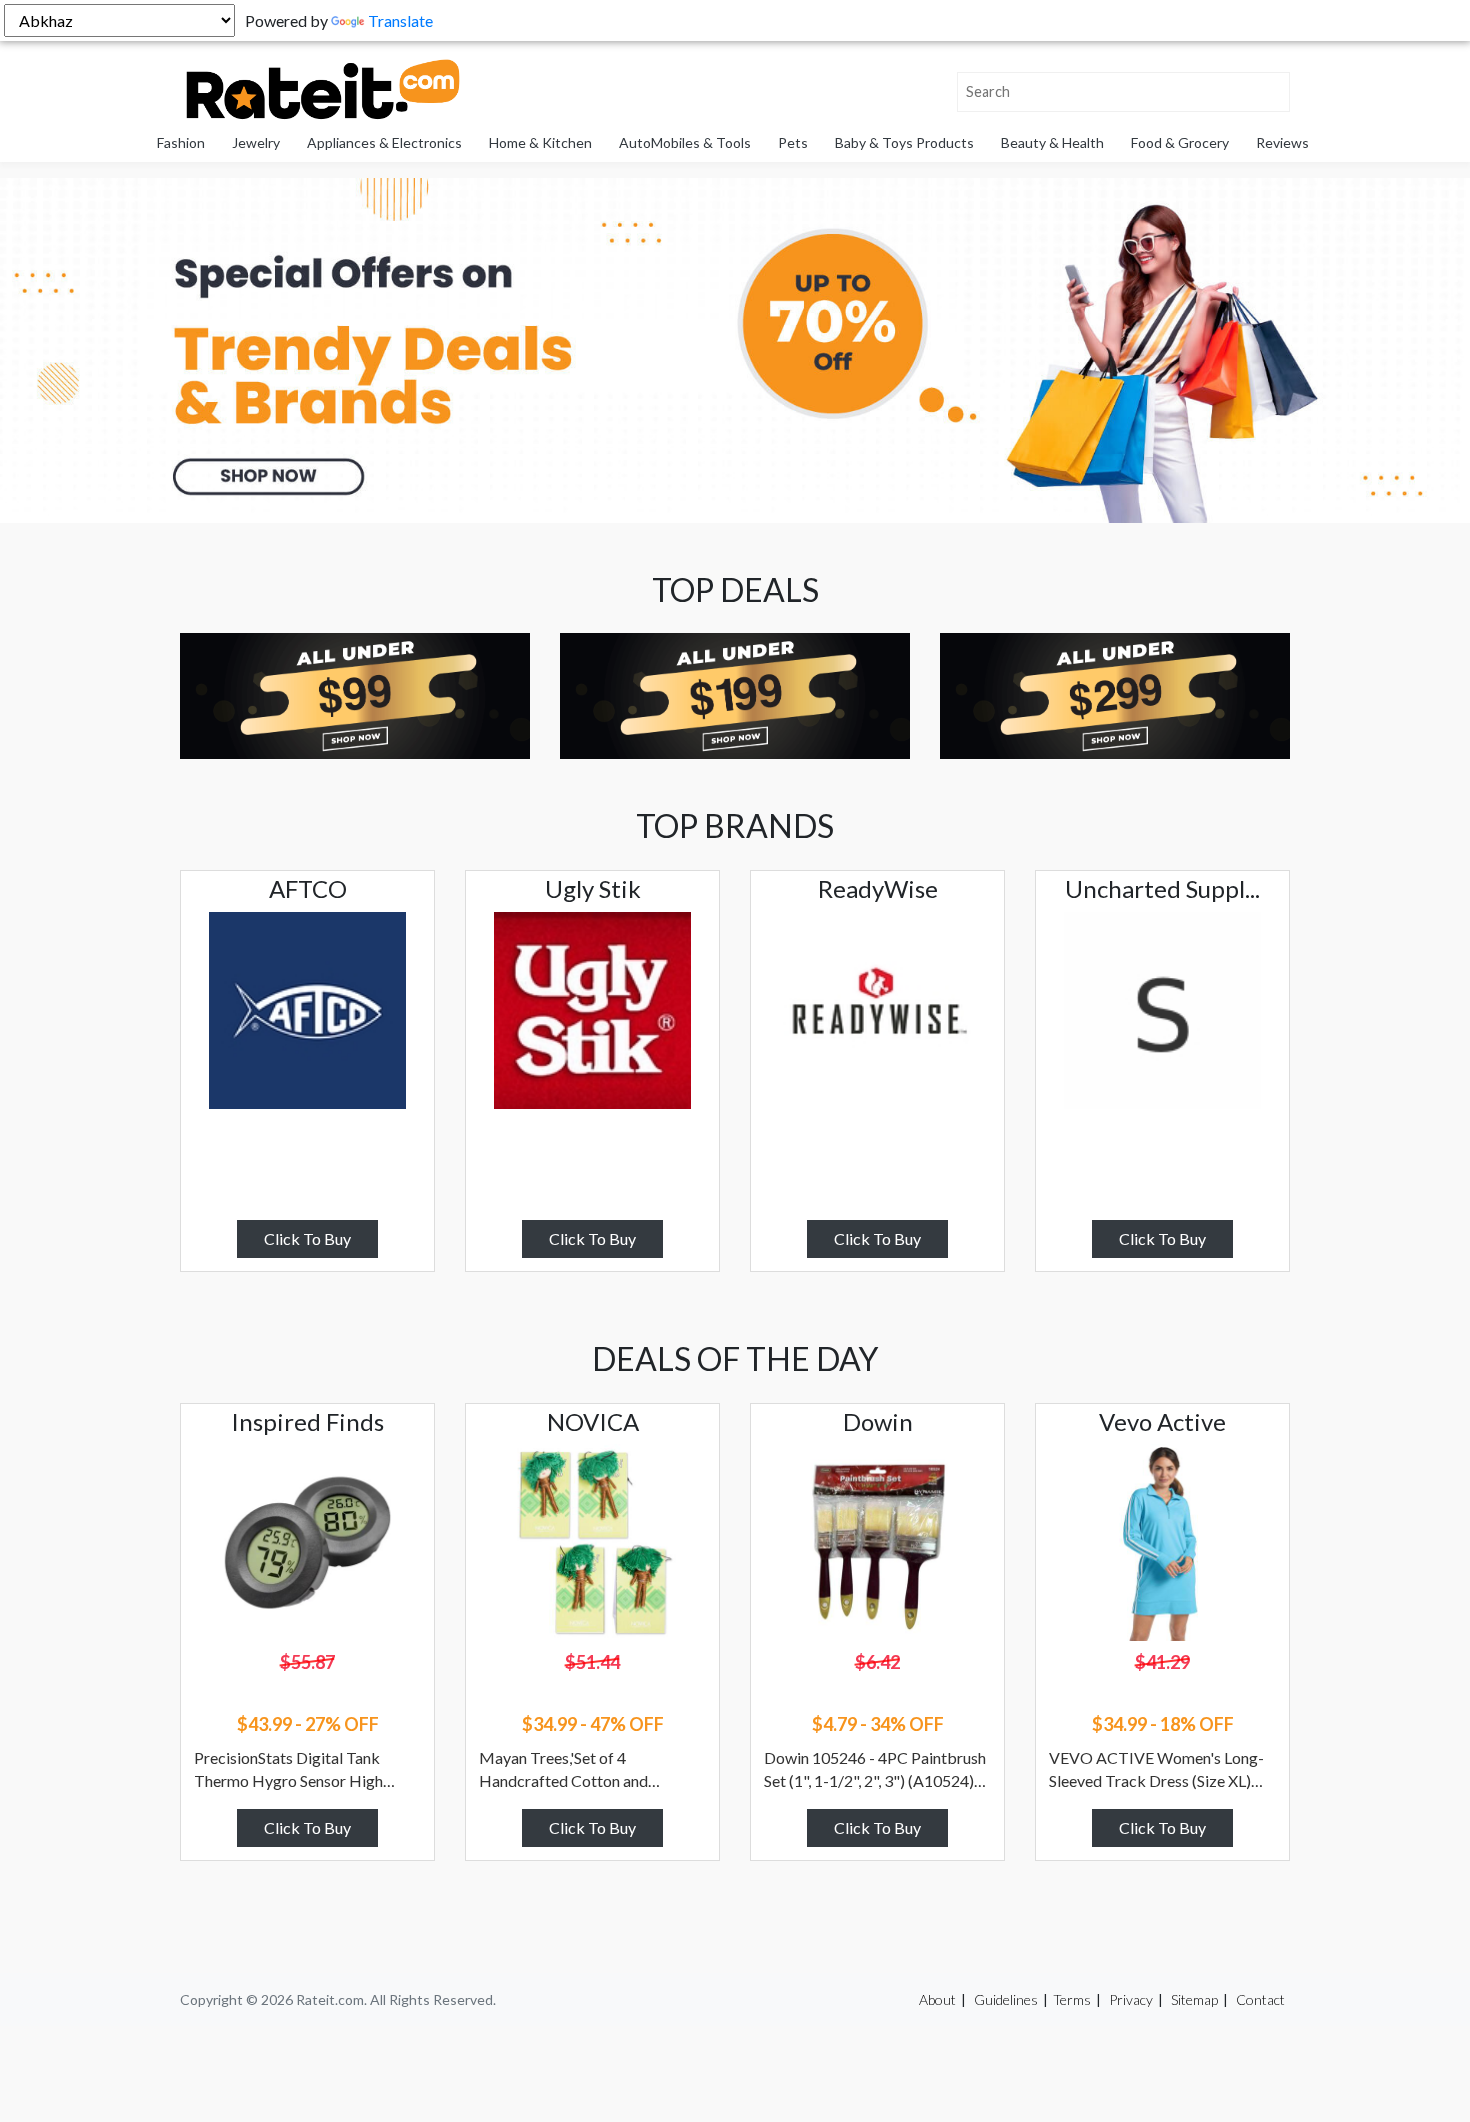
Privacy (1131, 1999)
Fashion (181, 142)
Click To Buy (307, 1238)
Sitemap (1194, 1999)
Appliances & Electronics (384, 142)
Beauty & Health (1052, 142)
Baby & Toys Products (904, 142)
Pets (793, 142)
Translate (400, 20)
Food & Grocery (1180, 142)
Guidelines (1006, 1999)
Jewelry (256, 142)
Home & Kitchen (540, 142)
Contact (1260, 1999)
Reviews (1282, 142)
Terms (1072, 1999)
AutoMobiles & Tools (685, 142)
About (937, 1999)
